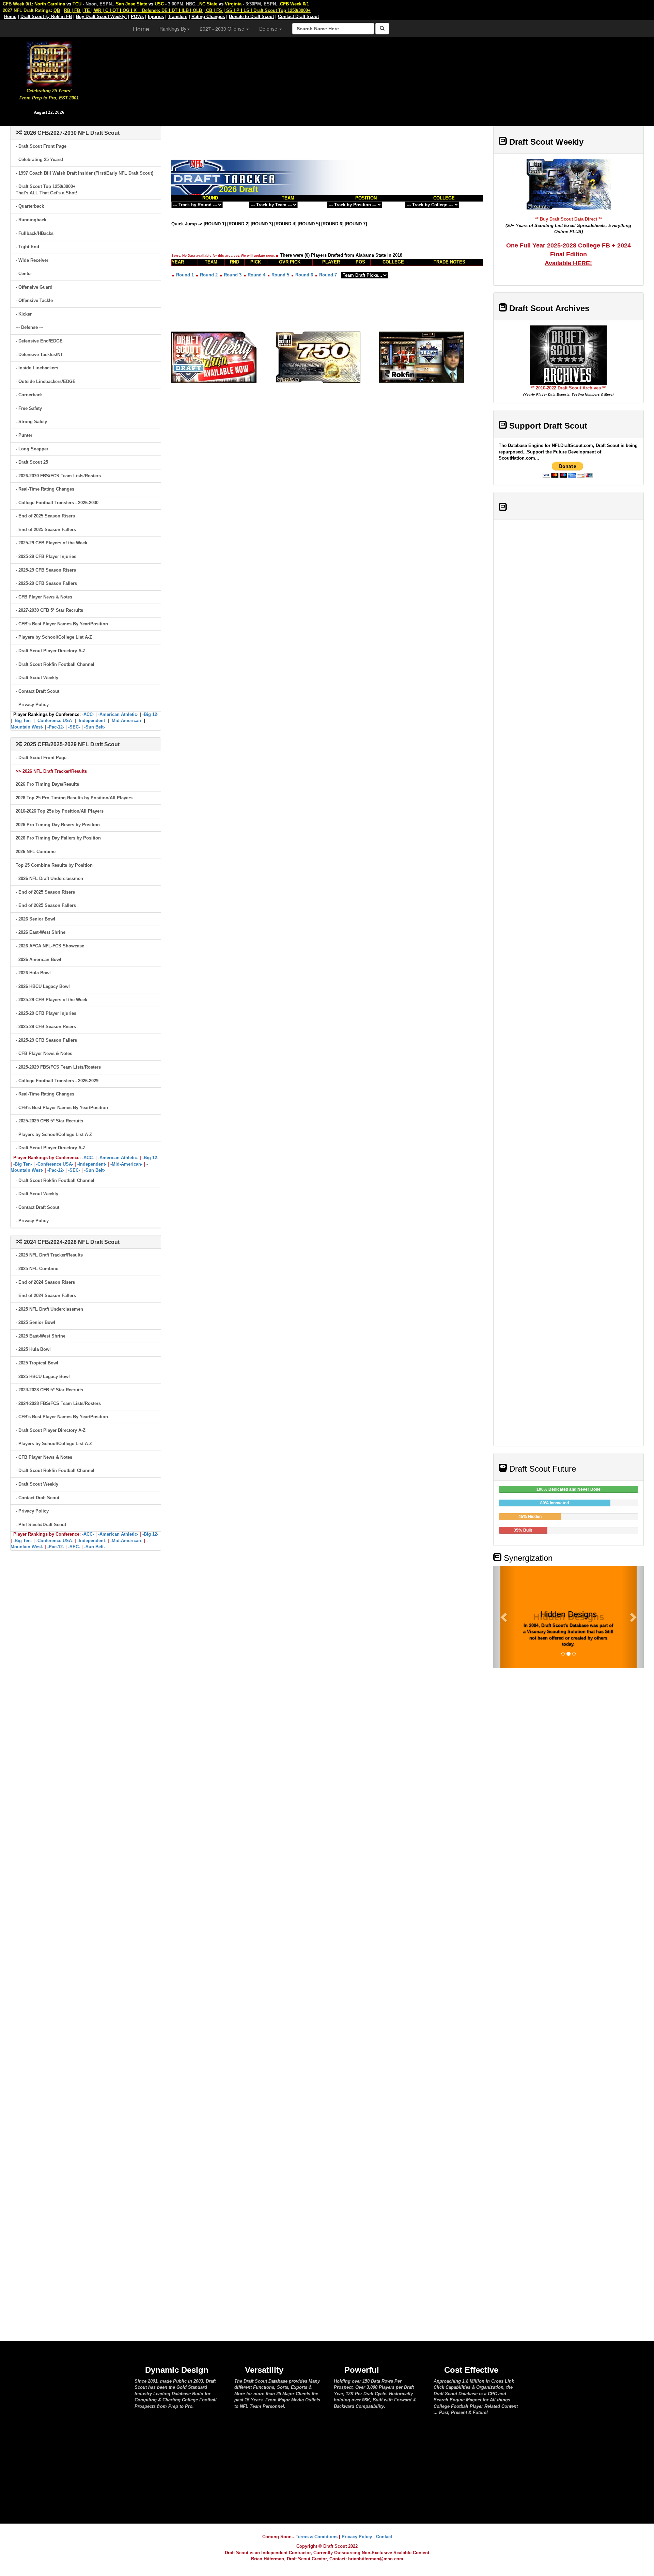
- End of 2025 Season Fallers (46, 530)
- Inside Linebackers (37, 368)
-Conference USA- (55, 721)
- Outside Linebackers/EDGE (46, 381)
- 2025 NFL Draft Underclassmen (49, 1309)
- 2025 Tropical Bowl (37, 1363)
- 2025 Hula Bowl (33, 1349)
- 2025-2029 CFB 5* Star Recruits (49, 1121)
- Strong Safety (31, 422)
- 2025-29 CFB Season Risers (46, 570)
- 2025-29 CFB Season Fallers (46, 583)
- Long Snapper (32, 449)
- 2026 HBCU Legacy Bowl (43, 986)
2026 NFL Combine (36, 852)
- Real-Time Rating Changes (45, 489)
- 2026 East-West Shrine (41, 932)
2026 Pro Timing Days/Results (47, 784)
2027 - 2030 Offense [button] (223, 29)
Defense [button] (269, 29)
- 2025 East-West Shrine (41, 1336)
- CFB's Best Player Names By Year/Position (62, 624)
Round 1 (185, 275)
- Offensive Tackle (34, 300)
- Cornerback (29, 395)
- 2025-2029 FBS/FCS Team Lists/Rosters (58, 1067)
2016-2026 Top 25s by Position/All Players (60, 811)
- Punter (24, 435)
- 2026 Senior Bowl (35, 919)
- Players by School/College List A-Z (54, 637)
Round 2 (209, 275)
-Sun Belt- (95, 727)
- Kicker (24, 314)
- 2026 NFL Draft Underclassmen (49, 878)
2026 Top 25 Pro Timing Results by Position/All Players (74, 798)
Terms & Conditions (317, 2537)
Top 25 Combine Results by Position (54, 865)
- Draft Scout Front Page (41, 146)
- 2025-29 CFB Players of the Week (51, 543)
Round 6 (304, 275)
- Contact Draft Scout (37, 691)
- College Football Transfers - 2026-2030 (57, 503)
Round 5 (280, 275)
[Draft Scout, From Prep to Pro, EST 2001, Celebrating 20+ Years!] (49, 63)
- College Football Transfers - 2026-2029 (57, 1081)
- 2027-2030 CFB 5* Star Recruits (49, 610)
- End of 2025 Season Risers (45, 516)
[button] (504, 1617)
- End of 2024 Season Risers (45, 1282)
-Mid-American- (126, 721)
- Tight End (27, 247)
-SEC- (74, 727)
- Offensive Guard (34, 287)
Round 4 (256, 275)
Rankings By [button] (173, 29)
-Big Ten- (23, 721)
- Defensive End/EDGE (39, 341)
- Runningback (31, 220)
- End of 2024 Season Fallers (46, 1295)
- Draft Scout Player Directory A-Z (51, 651)
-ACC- (88, 714)
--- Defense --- (29, 327)
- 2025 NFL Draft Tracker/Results (49, 1255)
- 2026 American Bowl (38, 959)
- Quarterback (30, 206)
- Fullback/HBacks (35, 233)
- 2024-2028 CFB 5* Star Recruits (49, 1390)
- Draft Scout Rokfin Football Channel (55, 664)
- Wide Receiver (32, 260)
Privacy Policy (357, 2537)
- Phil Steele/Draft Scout (41, 1525)
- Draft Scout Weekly (37, 678)
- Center (24, 274)
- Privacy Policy (32, 705)
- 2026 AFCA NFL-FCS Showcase (50, 946)
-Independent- (92, 721)
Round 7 (328, 275)
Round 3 (233, 275)
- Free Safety (29, 408)
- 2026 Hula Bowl (33, 973)
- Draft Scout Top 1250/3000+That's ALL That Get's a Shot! (46, 190)
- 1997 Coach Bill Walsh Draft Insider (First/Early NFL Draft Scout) (84, 173)
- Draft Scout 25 (32, 462)
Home (141, 29)
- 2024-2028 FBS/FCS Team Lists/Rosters (58, 1403)
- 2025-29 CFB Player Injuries (46, 556)
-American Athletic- (118, 714)
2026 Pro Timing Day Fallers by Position (58, 838)
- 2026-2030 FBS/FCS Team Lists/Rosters (58, 476)
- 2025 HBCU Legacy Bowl (43, 1377)
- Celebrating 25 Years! (39, 159)
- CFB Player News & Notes (44, 597)
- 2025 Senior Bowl (35, 1322)
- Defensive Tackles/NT (39, 355)
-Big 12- (150, 714)
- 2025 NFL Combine (37, 1269)
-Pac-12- (56, 727)
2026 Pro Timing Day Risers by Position (58, 825)
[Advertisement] (376, 78)
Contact (384, 2537)
